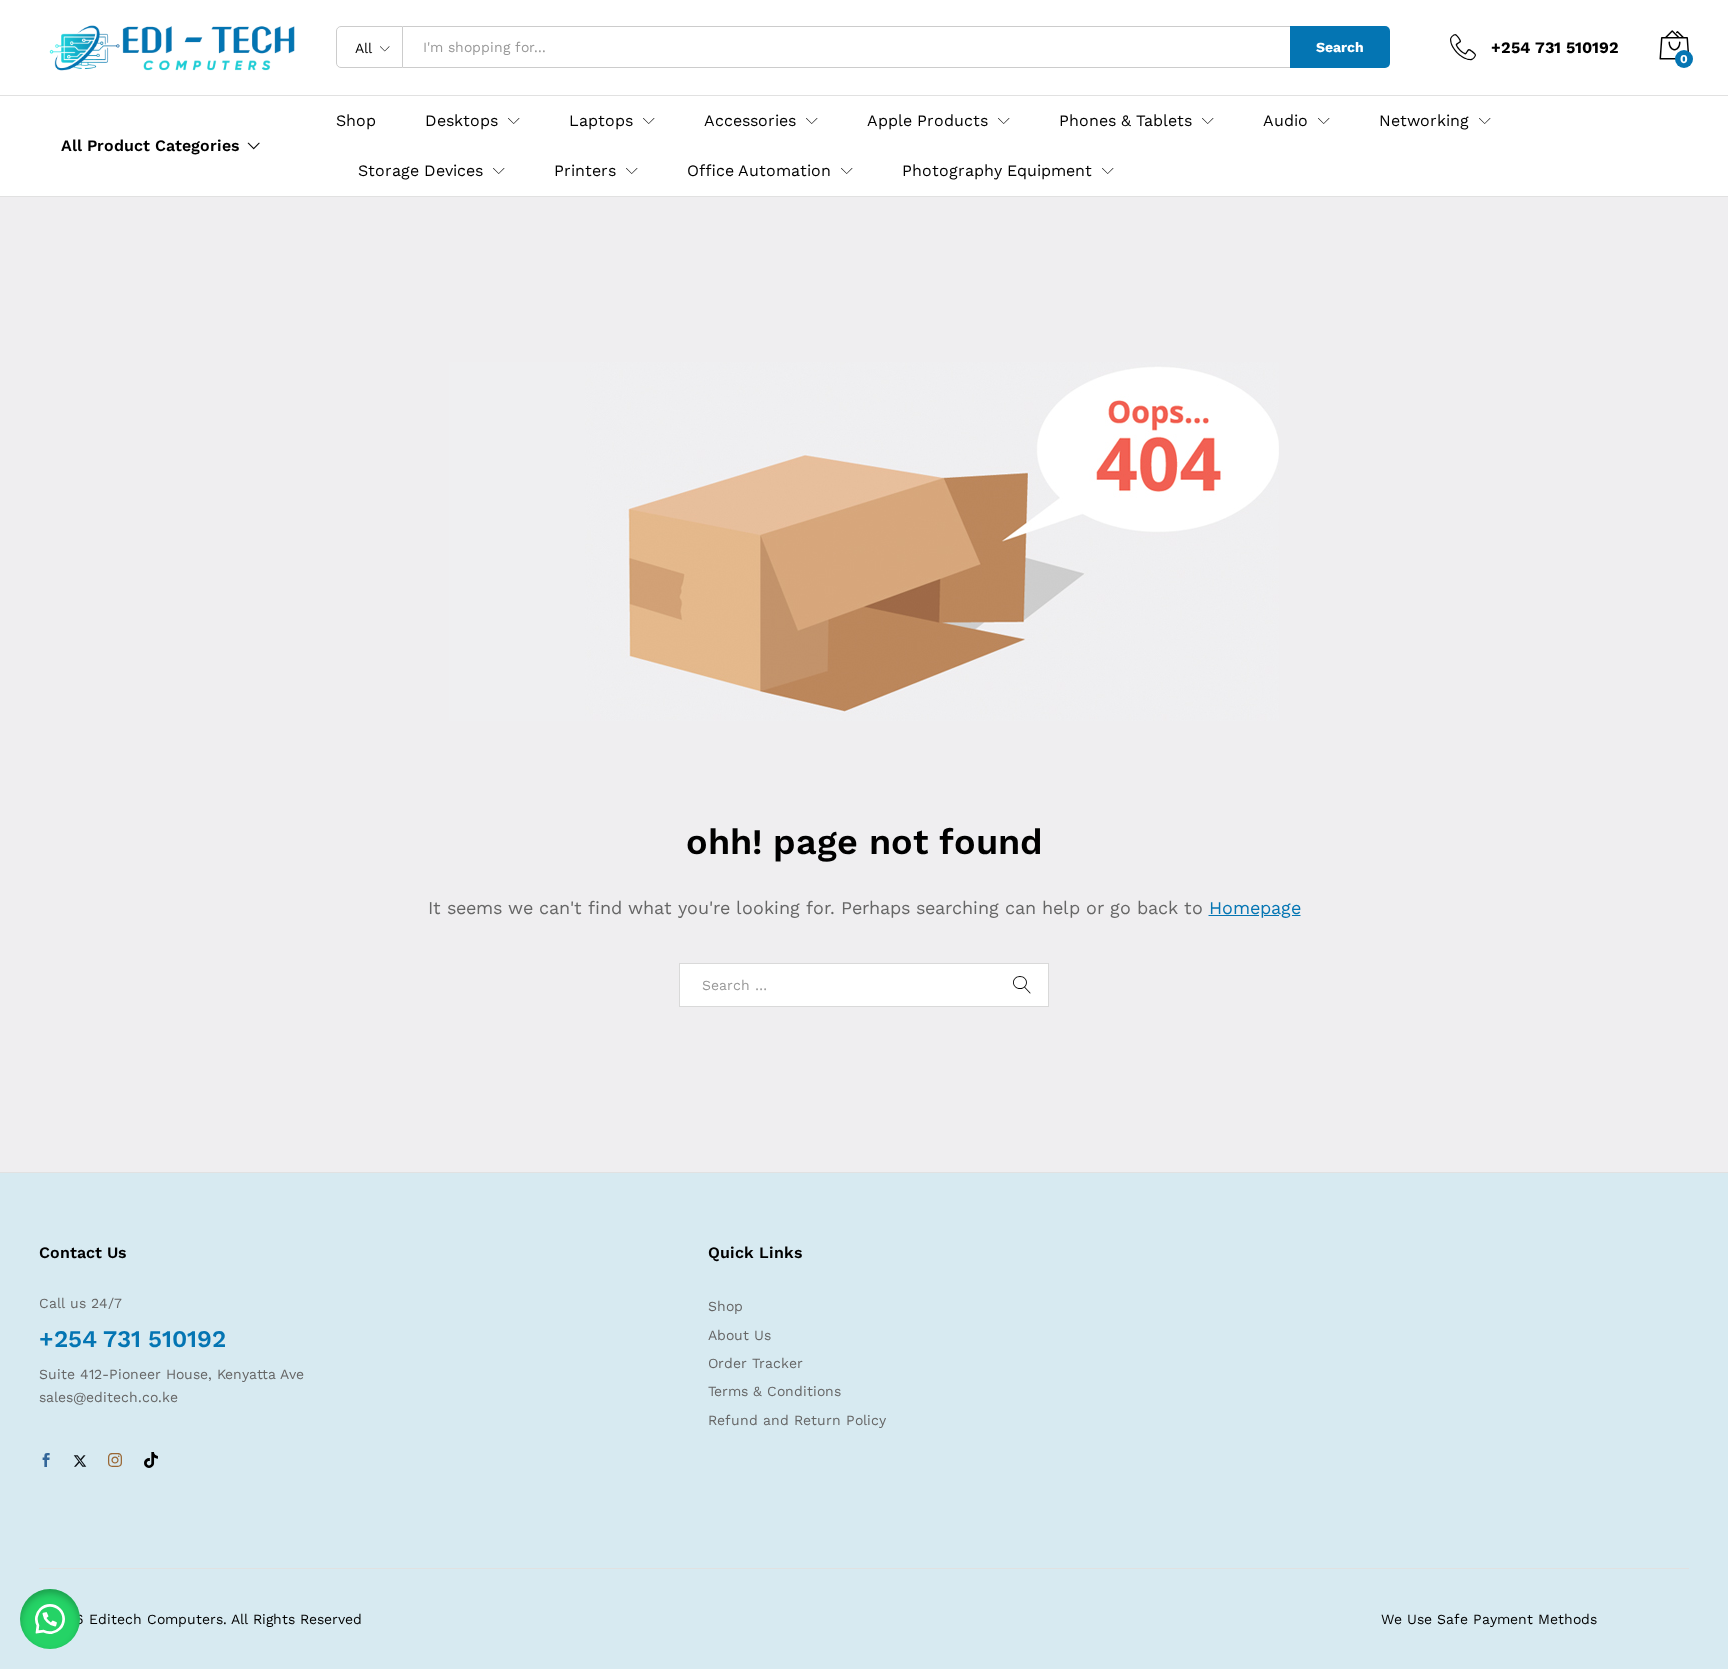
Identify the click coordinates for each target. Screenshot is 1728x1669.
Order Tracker (755, 1363)
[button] (50, 1619)
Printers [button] (585, 171)
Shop (356, 121)
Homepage (1255, 907)
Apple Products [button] (927, 121)
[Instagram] (115, 1461)
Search (1340, 47)
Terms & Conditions (774, 1391)
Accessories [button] (750, 121)
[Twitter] (80, 1461)
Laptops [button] (601, 121)
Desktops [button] (461, 121)
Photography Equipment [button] (997, 171)
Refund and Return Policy (797, 1420)
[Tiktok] (151, 1461)
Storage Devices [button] (420, 171)
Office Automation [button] (759, 171)
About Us (739, 1335)
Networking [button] (1424, 121)
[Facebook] (46, 1461)
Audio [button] (1285, 121)
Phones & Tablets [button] (1125, 121)
